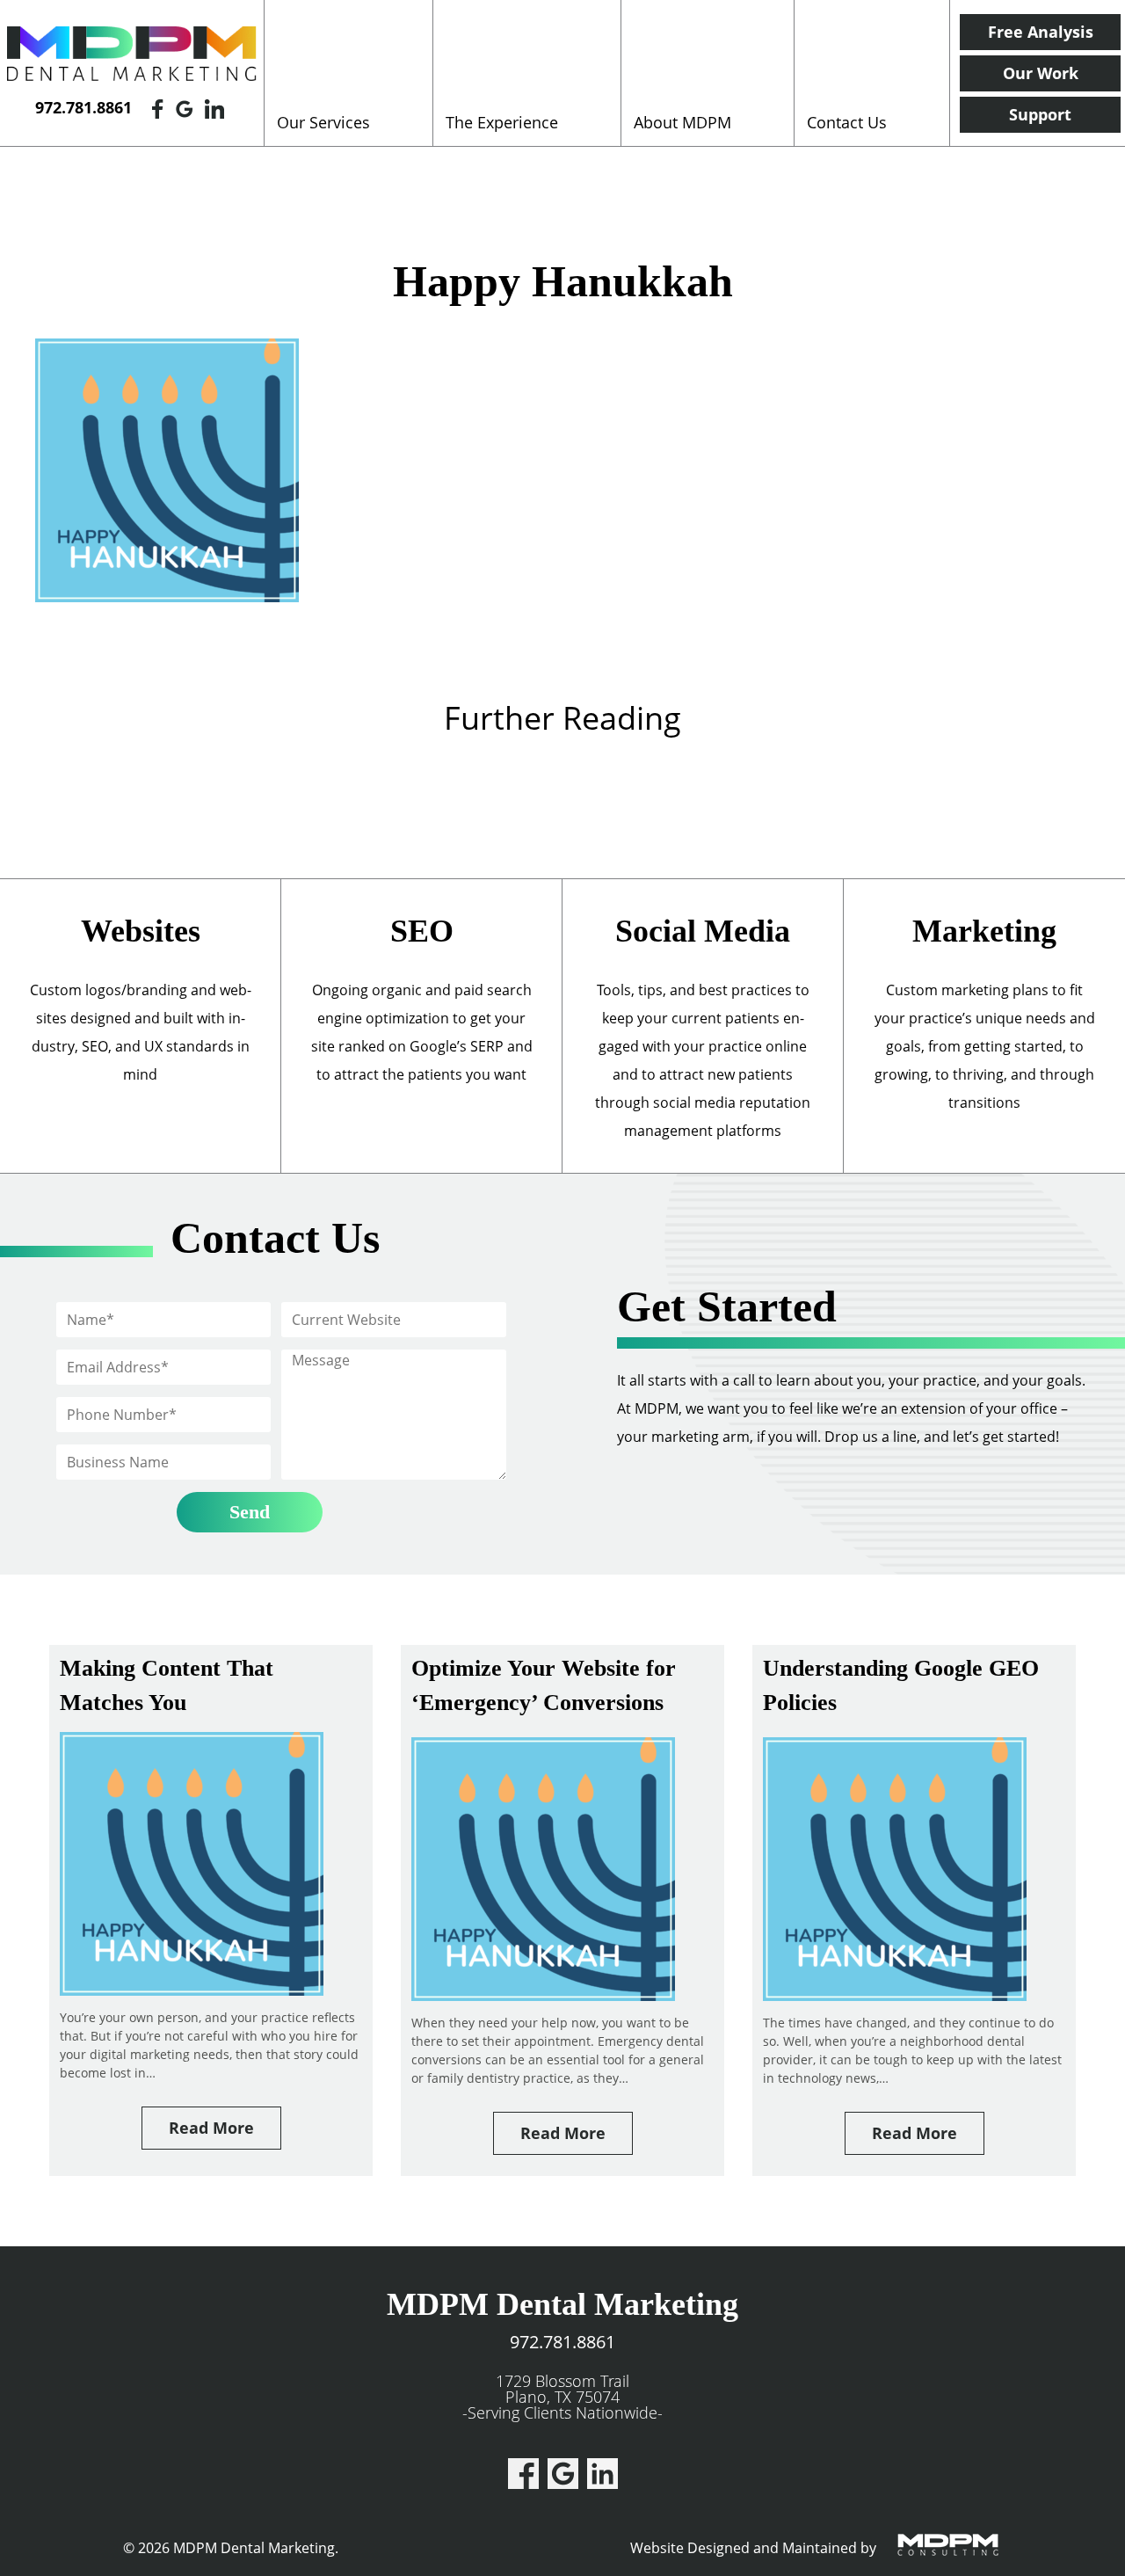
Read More (211, 2128)
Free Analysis (1041, 32)
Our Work (1041, 73)
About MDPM (682, 122)
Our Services (323, 122)
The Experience (502, 122)
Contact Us (847, 122)
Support (1040, 114)
